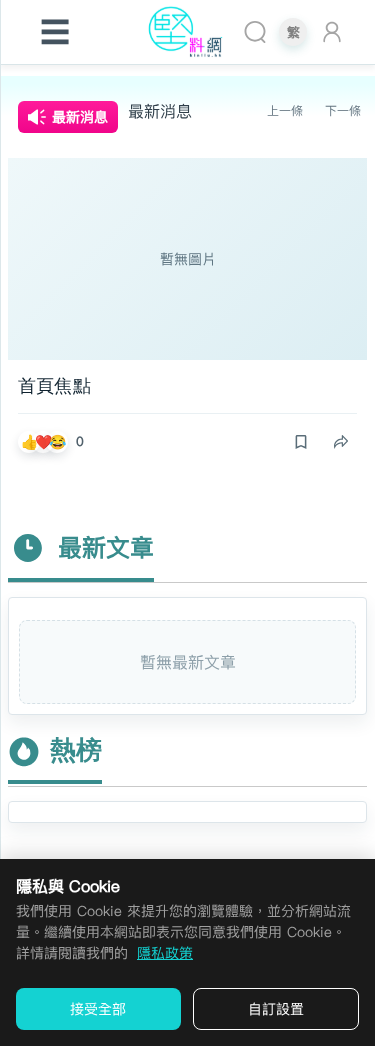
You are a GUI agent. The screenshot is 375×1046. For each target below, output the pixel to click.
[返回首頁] (188, 32)
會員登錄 (336, 32)
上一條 (285, 110)
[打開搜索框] (255, 32)
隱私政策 (165, 953)
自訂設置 (276, 1009)
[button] (56, 442)
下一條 (343, 110)
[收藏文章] (301, 442)
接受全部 (98, 1009)
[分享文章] (341, 442)
